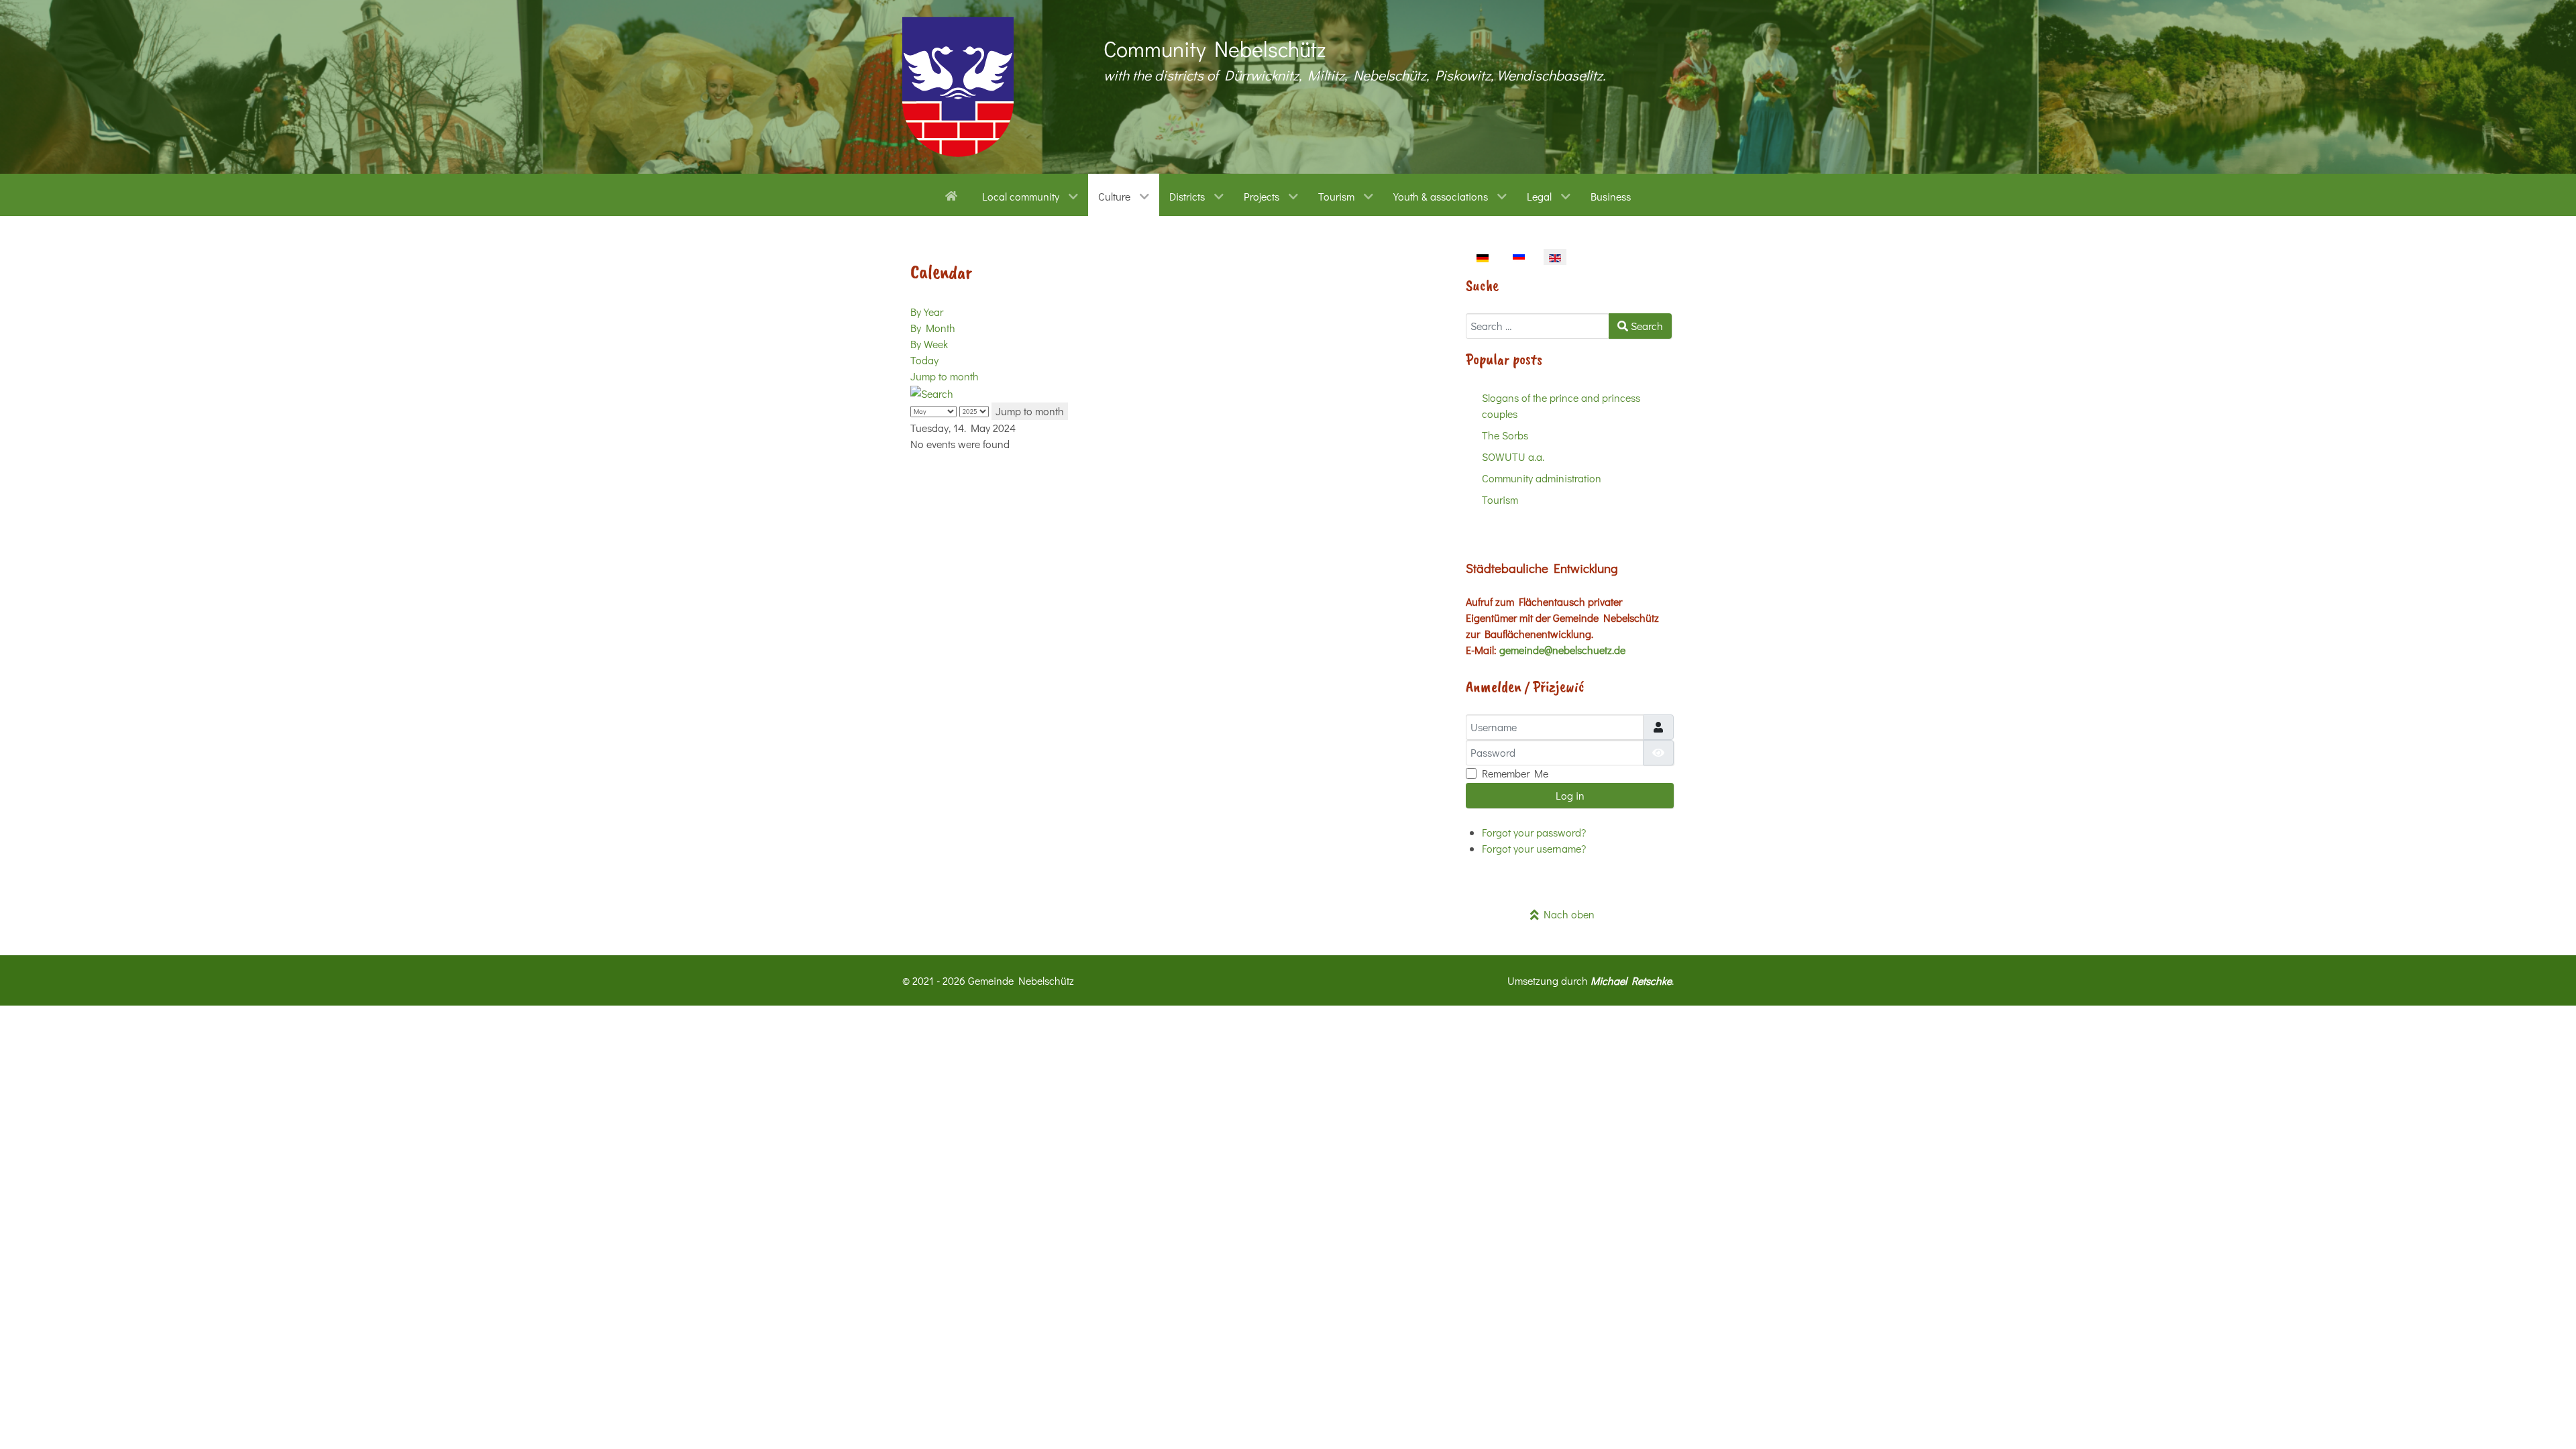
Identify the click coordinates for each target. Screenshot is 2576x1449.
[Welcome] (954, 195)
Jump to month (945, 376)
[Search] (932, 392)
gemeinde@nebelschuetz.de (1562, 650)
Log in (1570, 795)
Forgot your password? (1534, 832)
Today (924, 360)
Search (1646, 326)
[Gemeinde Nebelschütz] (958, 87)
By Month (933, 328)
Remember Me (1515, 773)
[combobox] (1538, 326)
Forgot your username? (1534, 848)
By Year (927, 312)
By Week (929, 344)
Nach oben (1567, 914)
